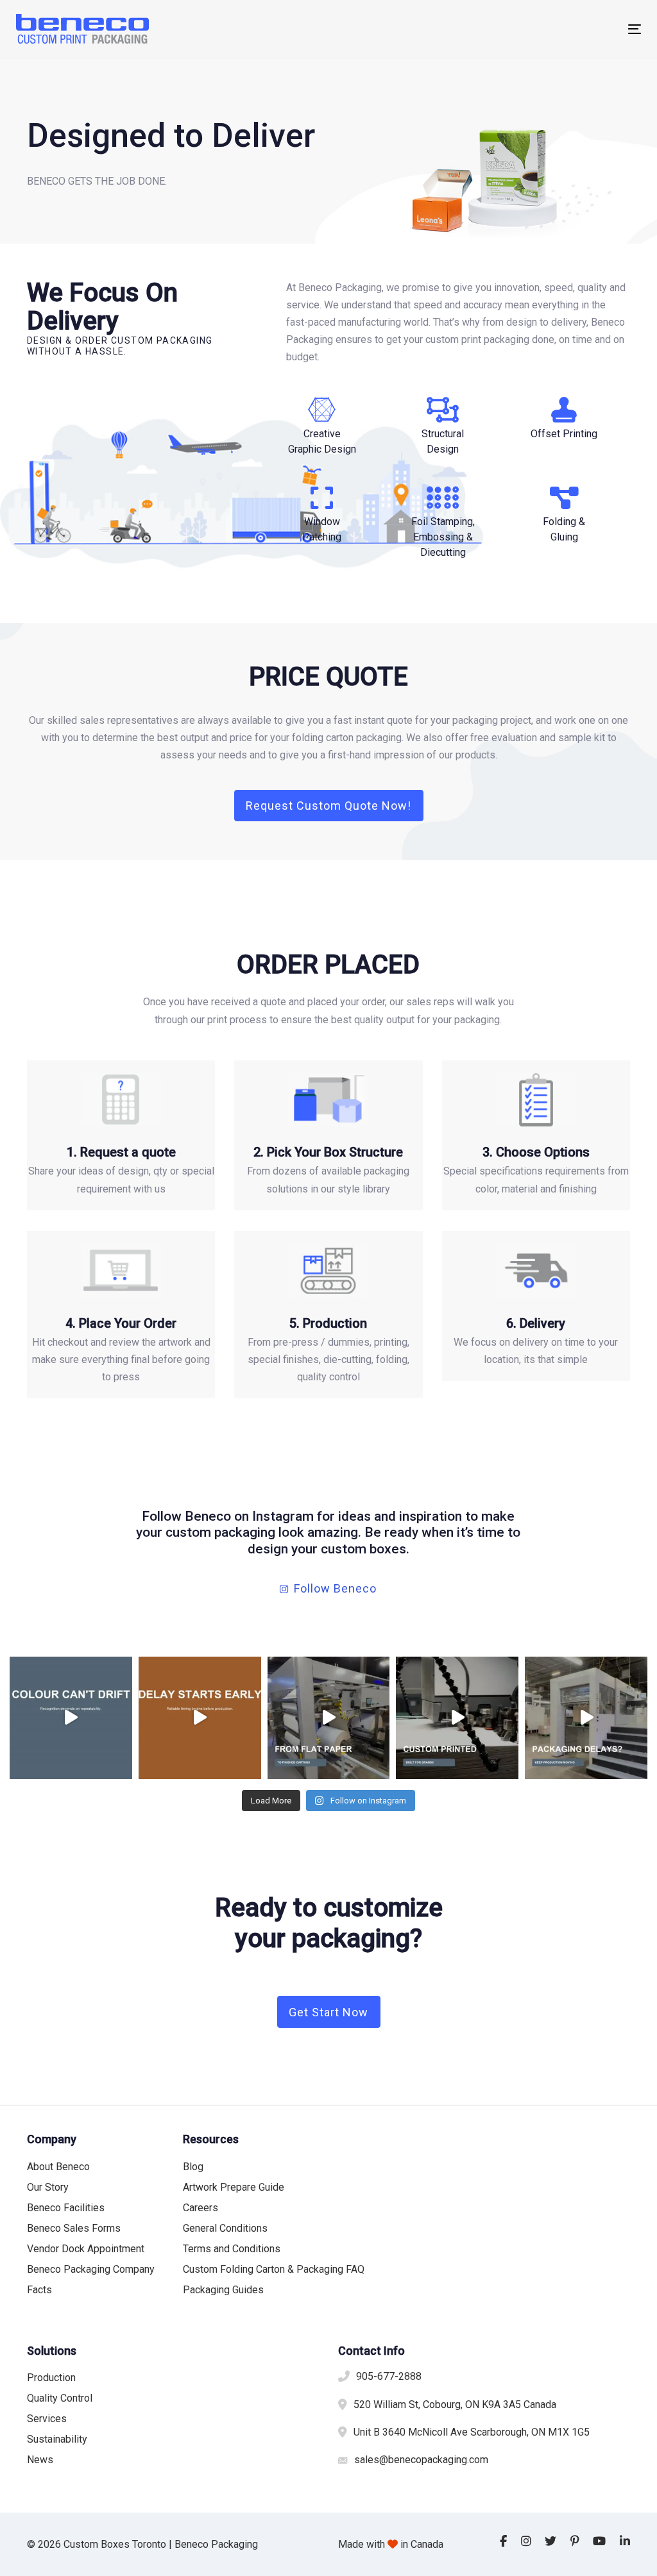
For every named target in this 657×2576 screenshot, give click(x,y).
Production (51, 2378)
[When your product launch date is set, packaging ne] (200, 1718)
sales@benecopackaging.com (421, 2460)
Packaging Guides (223, 2290)
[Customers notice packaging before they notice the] (457, 1718)
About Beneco (58, 2167)
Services (47, 2419)
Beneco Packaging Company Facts (91, 2279)
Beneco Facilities (66, 2208)
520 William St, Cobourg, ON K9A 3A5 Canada (455, 2405)
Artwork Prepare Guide (234, 2187)
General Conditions (225, 2228)
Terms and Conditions (232, 2249)
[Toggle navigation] (537, 29)
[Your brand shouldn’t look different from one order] (71, 1718)
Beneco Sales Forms (74, 2228)
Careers (201, 2208)
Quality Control (60, 2398)
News (40, 2460)
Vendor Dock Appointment (86, 2249)
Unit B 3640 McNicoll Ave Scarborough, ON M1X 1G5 (472, 2432)
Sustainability (57, 2439)
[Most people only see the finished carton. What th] (329, 1718)
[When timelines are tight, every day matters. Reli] (586, 1718)
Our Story (48, 2187)
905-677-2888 (389, 2376)
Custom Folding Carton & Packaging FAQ (274, 2269)
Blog (193, 2167)
